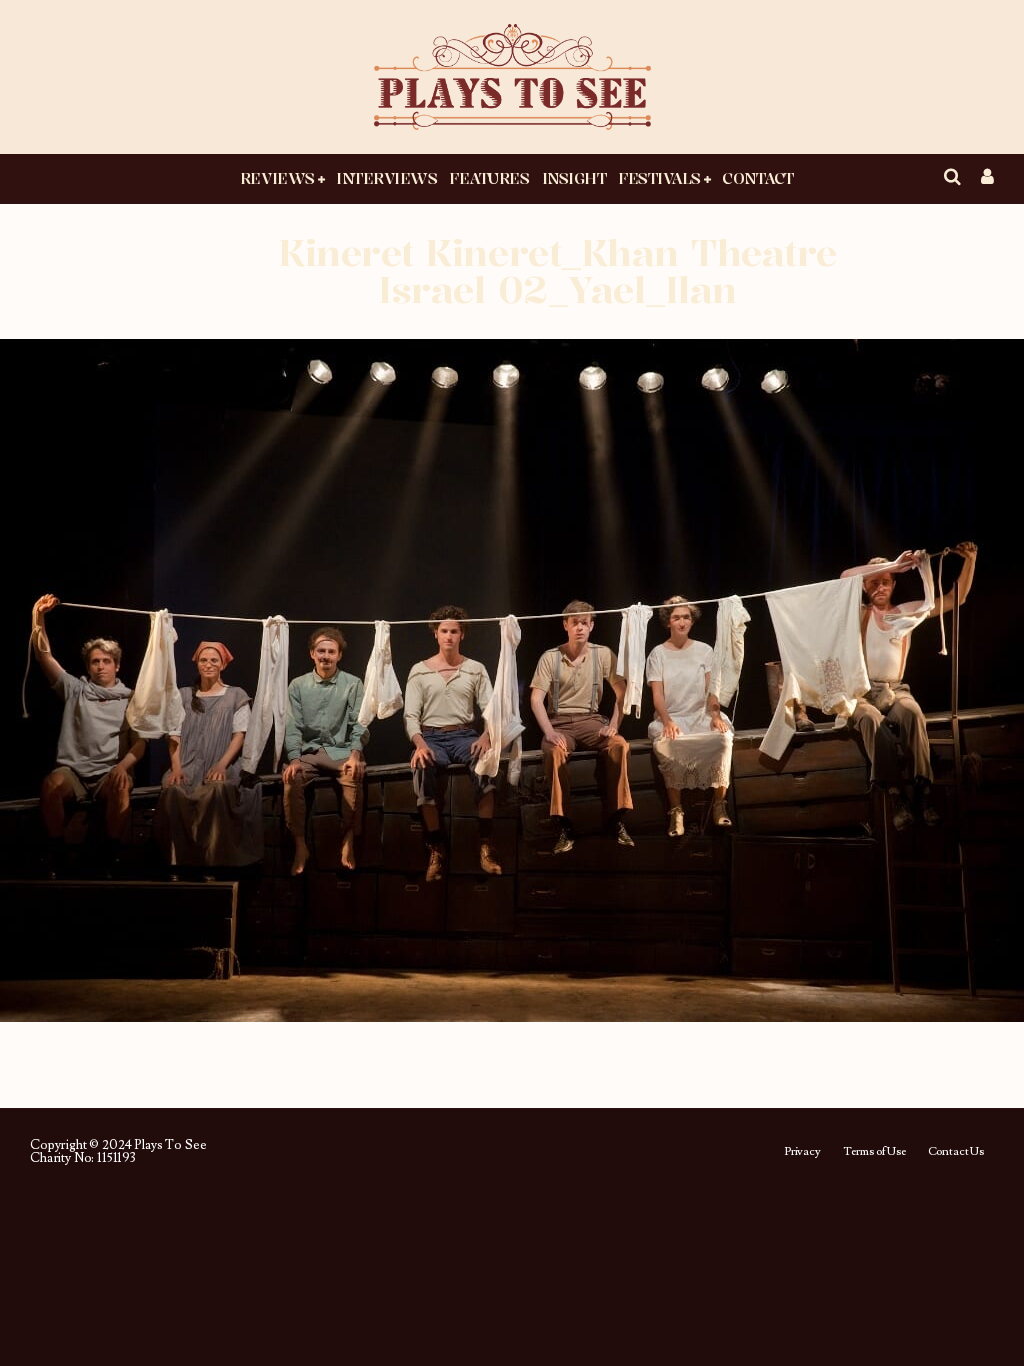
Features (489, 178)
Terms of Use (874, 1152)
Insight (574, 178)
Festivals (659, 178)
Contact (758, 178)
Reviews (277, 178)
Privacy (802, 1152)
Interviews (386, 178)
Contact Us (956, 1152)
